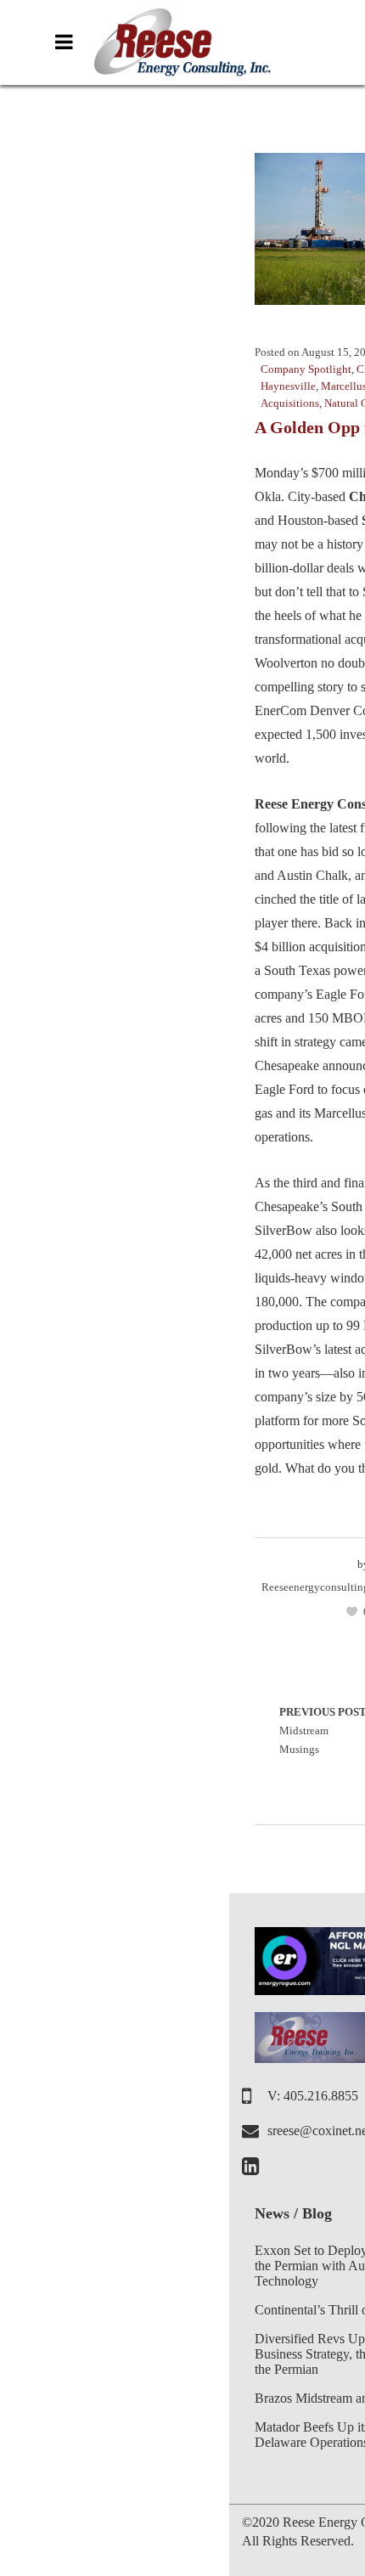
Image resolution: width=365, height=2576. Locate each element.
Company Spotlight (306, 369)
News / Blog (293, 2213)
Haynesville (288, 386)
